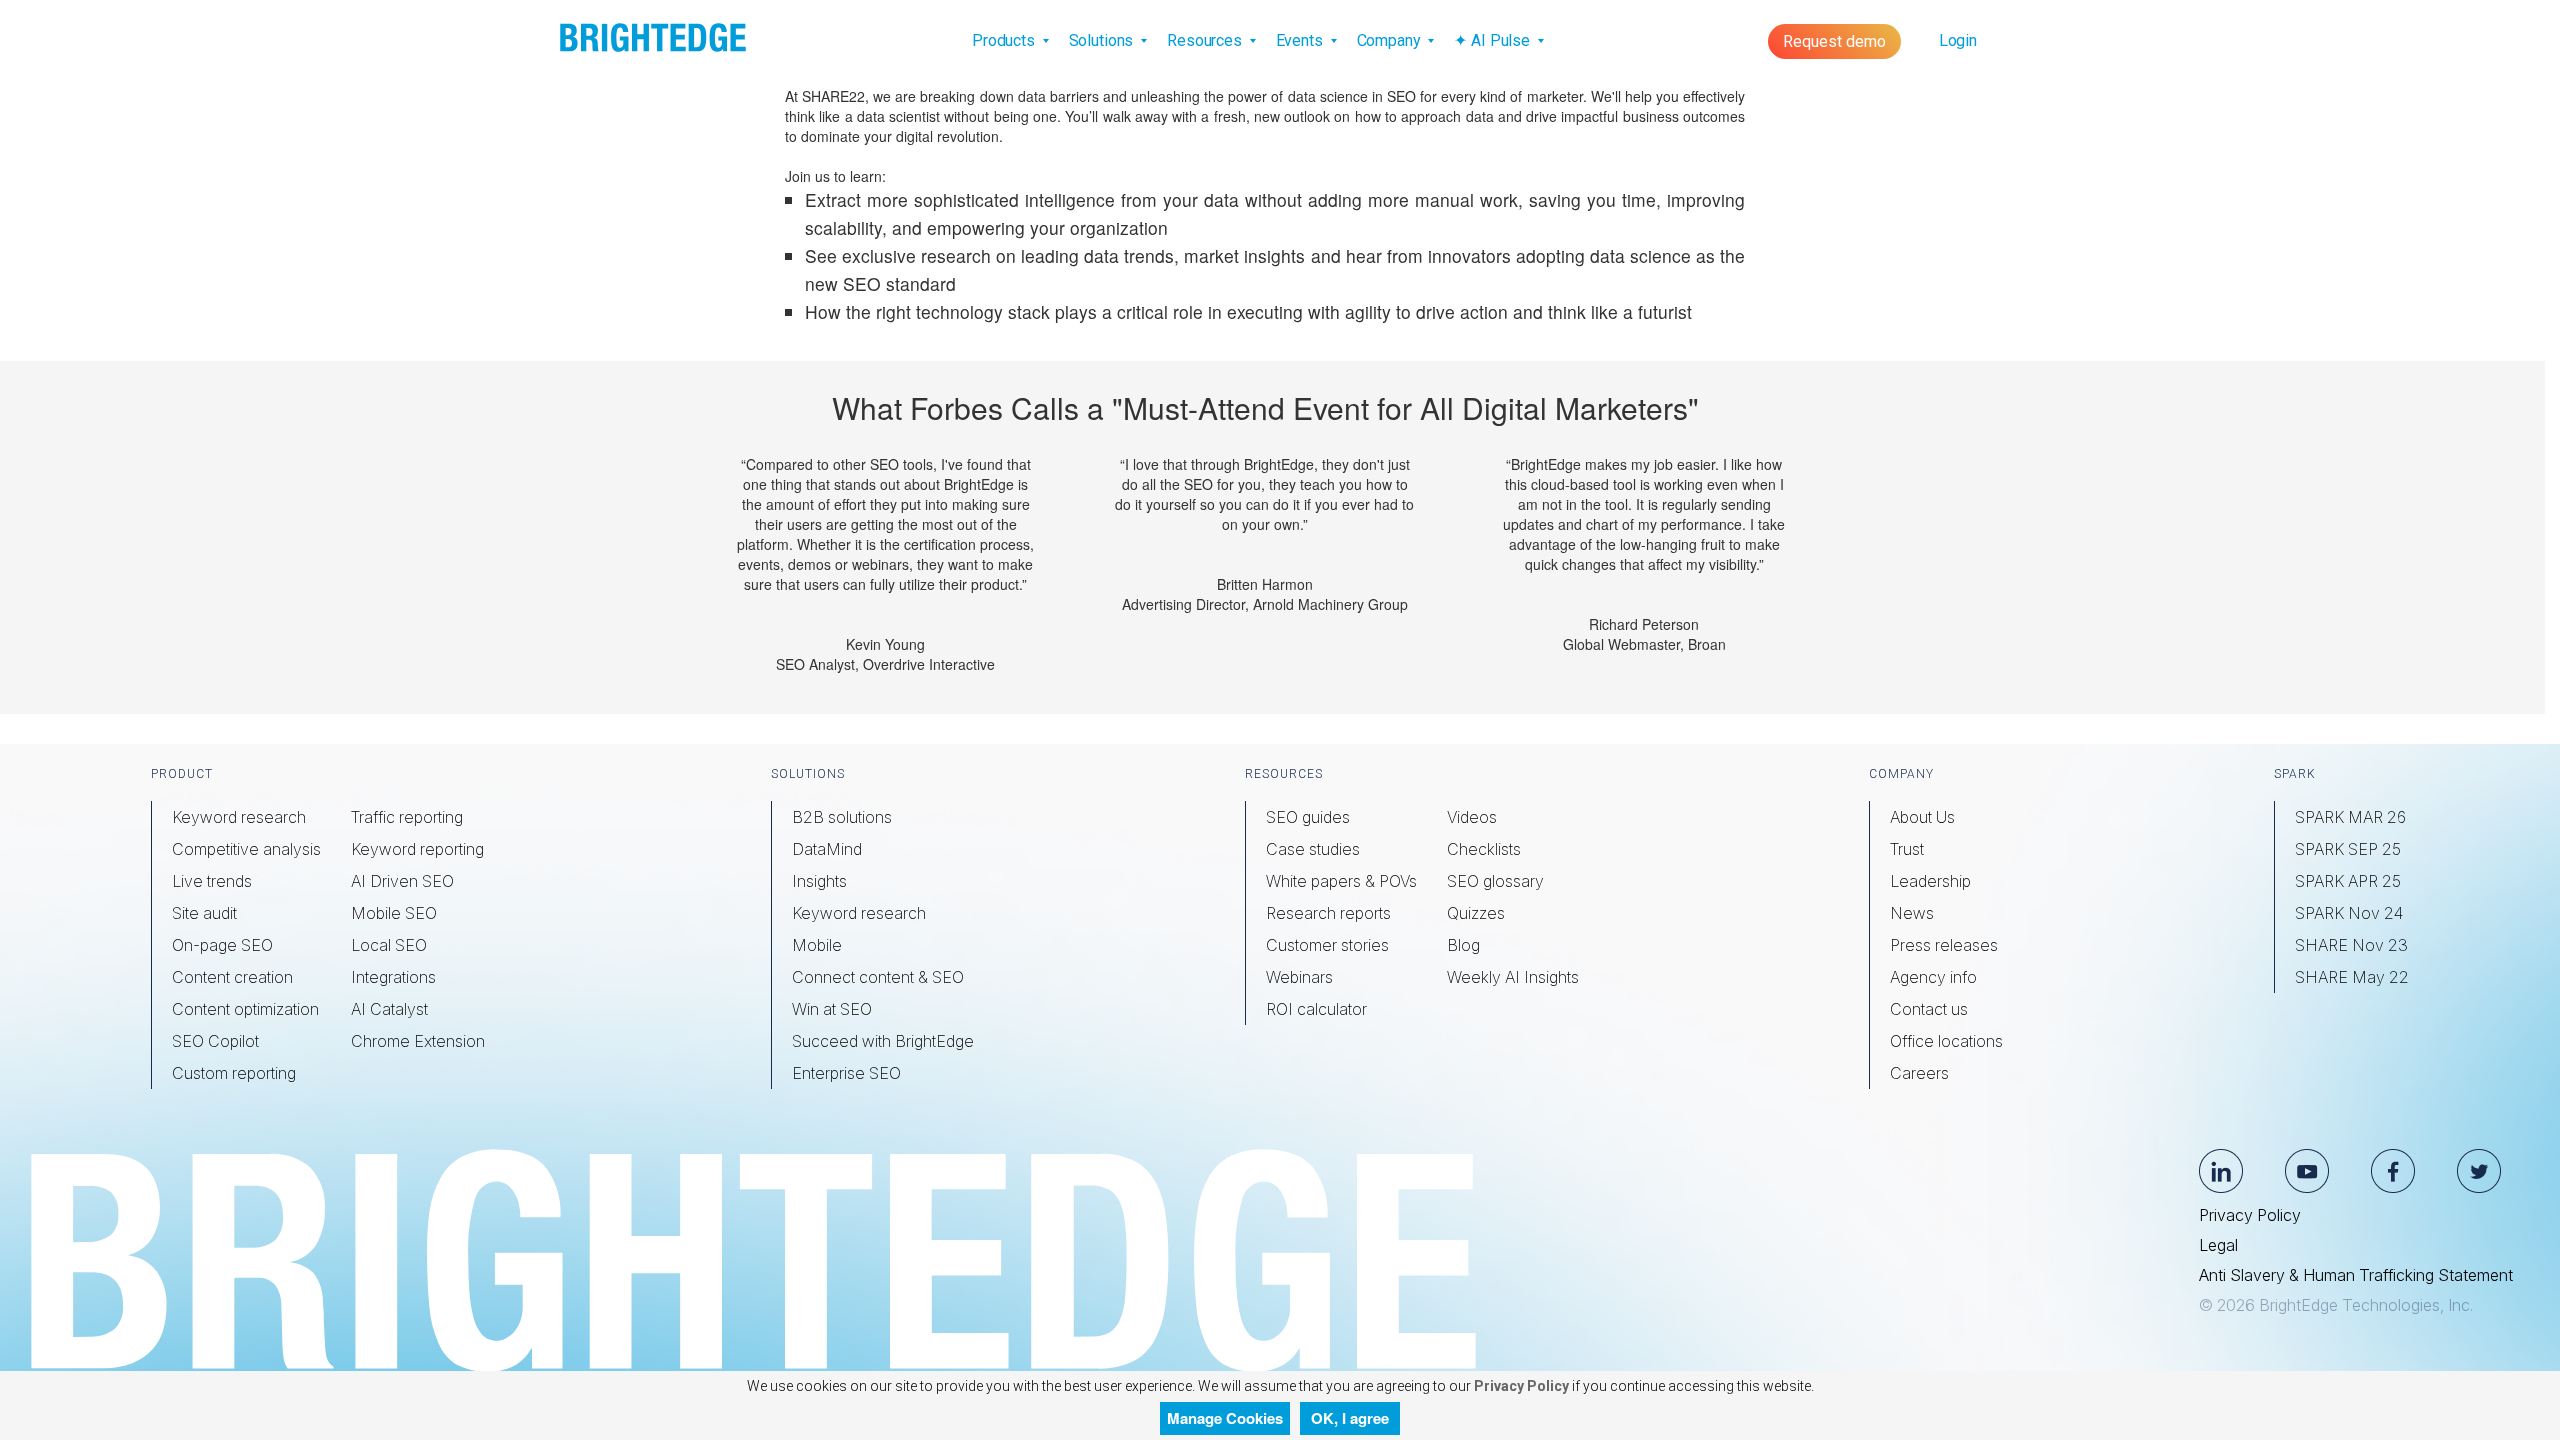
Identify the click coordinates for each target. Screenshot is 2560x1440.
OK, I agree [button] (1350, 1418)
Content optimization (245, 1009)
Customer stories (1327, 945)
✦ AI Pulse (1493, 40)
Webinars (1299, 977)
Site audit (204, 913)
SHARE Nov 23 (2351, 945)
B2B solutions (842, 817)
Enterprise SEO (846, 1073)
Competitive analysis (246, 849)
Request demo (1834, 41)
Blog (1463, 945)
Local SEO (389, 945)
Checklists (1484, 849)
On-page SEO (222, 945)
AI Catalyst (389, 1009)
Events (1301, 40)
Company (1391, 40)
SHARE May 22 (2352, 977)
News (1912, 913)
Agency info (1933, 977)
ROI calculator (1316, 1009)
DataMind (827, 849)
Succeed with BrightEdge (883, 1041)
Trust (1907, 849)
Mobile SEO (394, 913)
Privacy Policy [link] (1520, 1386)
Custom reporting (234, 1073)
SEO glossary (1495, 881)
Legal (2218, 1245)
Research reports (1328, 913)
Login (1958, 40)
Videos (1472, 817)
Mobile (817, 945)
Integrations (393, 977)
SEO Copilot (215, 1041)
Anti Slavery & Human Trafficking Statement (2356, 1275)
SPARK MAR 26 (2350, 817)
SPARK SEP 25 (2348, 849)
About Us (1922, 817)
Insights (819, 881)
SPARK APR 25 (2348, 881)
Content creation (232, 977)
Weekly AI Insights (1513, 977)
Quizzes (1476, 913)
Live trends (212, 881)
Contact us (1929, 1009)
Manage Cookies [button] (1225, 1418)
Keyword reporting (417, 849)
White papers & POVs (1341, 881)
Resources (1206, 40)
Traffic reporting (407, 817)
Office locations (1946, 1041)
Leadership (1930, 881)
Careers (1919, 1073)
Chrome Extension (418, 1041)
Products (1005, 40)
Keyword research (239, 817)
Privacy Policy (2250, 1215)
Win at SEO (832, 1009)
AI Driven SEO (402, 881)
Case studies (1313, 849)
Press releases (1944, 945)
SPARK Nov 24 (2349, 913)
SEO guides (1308, 817)
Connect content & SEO (878, 977)
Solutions (1103, 40)
